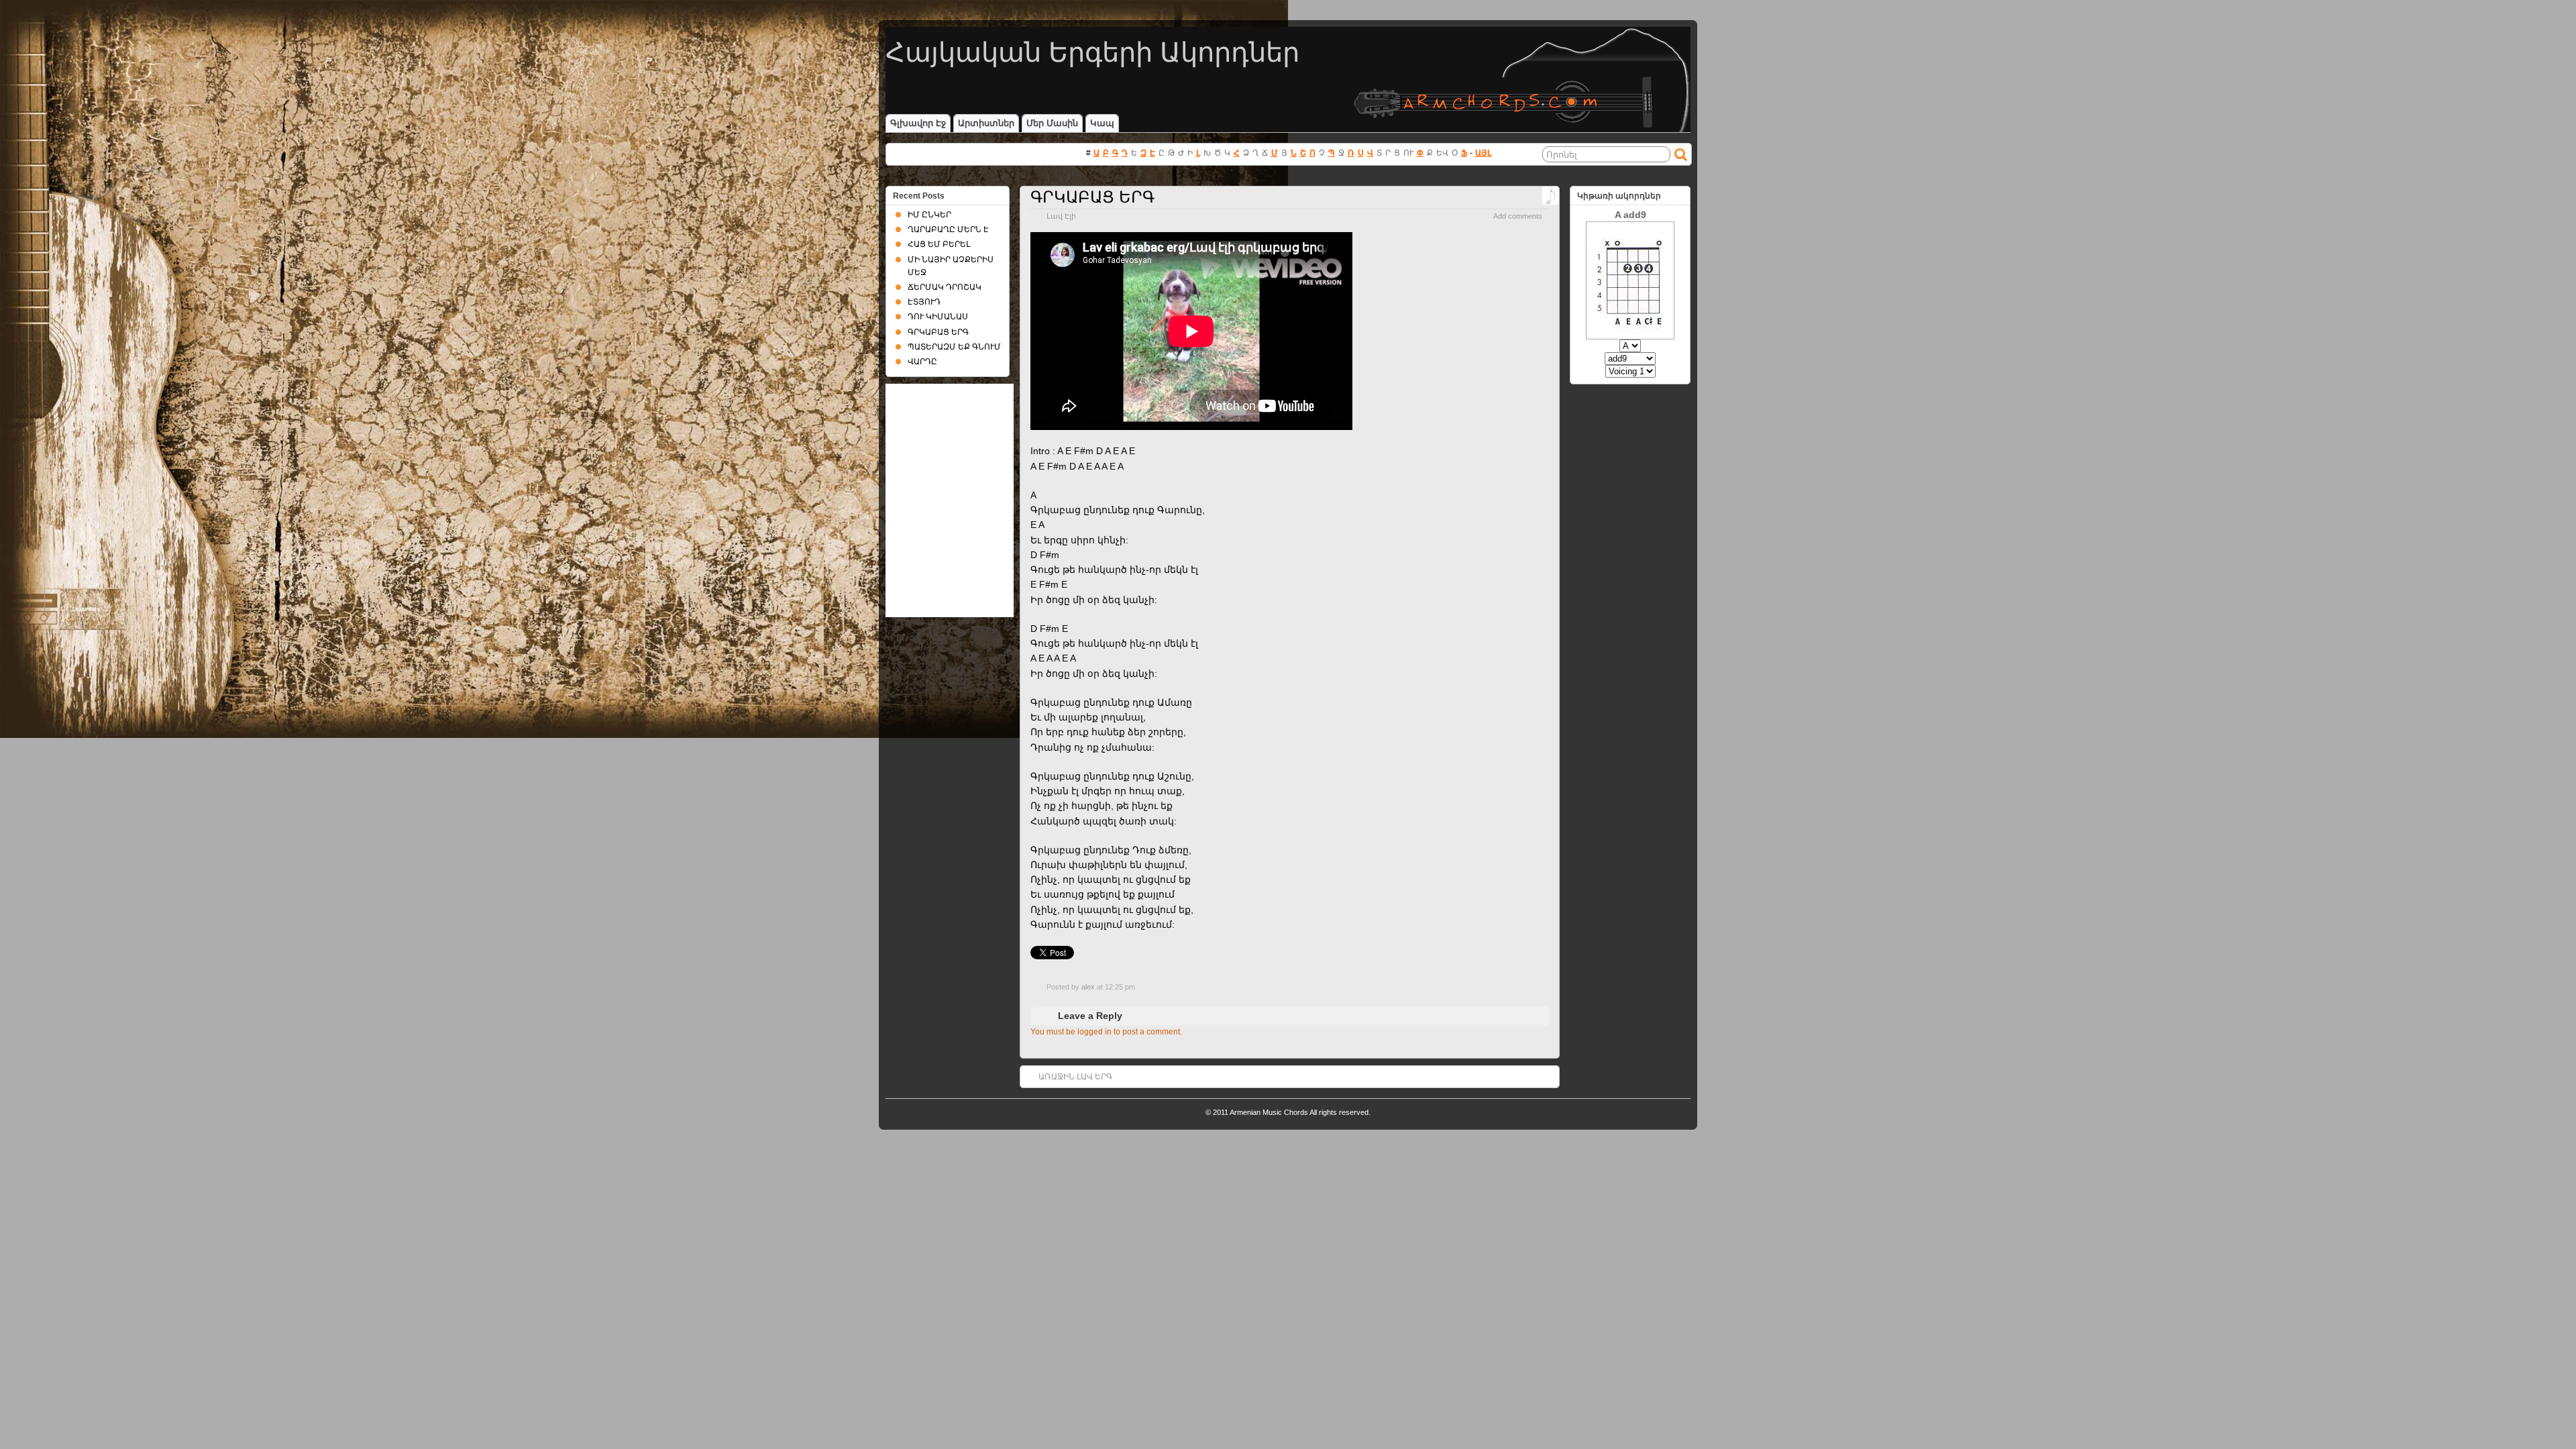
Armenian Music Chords (1269, 1112)
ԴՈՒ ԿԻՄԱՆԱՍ (938, 317)
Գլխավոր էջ (918, 123)
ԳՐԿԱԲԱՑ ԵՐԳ (1092, 197)
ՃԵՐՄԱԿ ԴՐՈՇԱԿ (945, 287)
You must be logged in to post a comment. (1106, 1032)
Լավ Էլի (1061, 216)
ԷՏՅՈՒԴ (924, 302)
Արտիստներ (986, 123)
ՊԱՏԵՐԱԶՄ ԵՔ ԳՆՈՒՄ (954, 347)
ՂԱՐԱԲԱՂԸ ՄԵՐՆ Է (948, 229)
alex (1088, 987)
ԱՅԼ (1483, 153)
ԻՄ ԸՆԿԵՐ (929, 215)
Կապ (1102, 123)
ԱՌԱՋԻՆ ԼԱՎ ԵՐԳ (1075, 1077)
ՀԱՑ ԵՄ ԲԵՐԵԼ (939, 244)
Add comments (1518, 216)
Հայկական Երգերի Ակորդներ (1092, 52)
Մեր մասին (1052, 123)
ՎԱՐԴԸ (922, 362)
